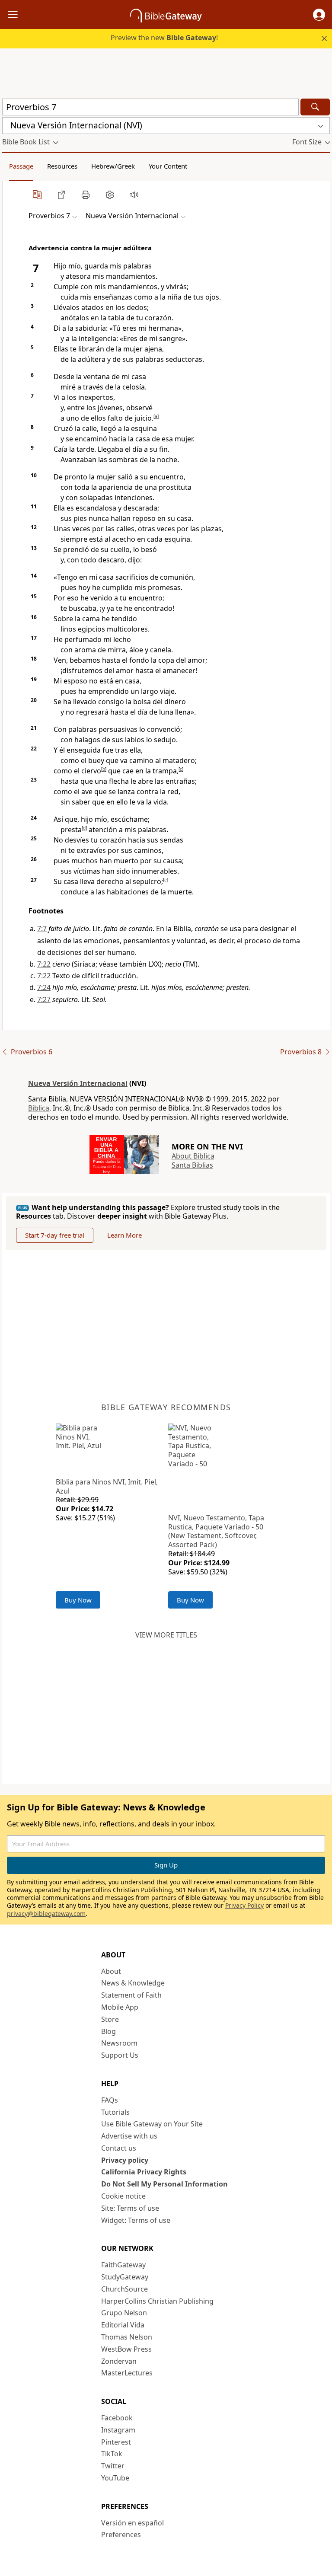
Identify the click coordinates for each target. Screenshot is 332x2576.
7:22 (44, 964)
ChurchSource (124, 2289)
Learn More (124, 1235)
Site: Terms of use (130, 2208)
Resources (62, 166)
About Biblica (193, 1156)
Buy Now (78, 1600)
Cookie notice (123, 2196)
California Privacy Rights (144, 2172)
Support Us (120, 2055)
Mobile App (120, 2007)
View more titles (166, 1635)
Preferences (121, 2535)
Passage (21, 166)
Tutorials (115, 2112)
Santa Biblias (192, 1165)
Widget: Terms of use (136, 2220)
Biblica (39, 1108)
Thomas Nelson (127, 2337)
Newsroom (119, 2043)
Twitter (113, 2466)
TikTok (112, 2454)
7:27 (44, 999)
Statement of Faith (131, 1995)
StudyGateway (125, 2277)
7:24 (44, 987)
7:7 (42, 929)
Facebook (117, 2418)
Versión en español (132, 2523)
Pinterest (116, 2442)
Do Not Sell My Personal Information (164, 2184)
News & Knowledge (133, 1983)
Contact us (119, 2148)
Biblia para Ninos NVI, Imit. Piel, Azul (107, 1486)
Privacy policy (125, 2160)
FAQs (110, 2100)
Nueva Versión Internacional (78, 1083)
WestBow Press (126, 2349)
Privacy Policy (244, 1905)
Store (110, 2019)
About (111, 1971)
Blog (109, 2031)
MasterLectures (127, 2373)
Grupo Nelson (124, 2313)
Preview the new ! (164, 38)
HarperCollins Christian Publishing (157, 2301)
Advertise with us (129, 2136)
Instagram (118, 2430)
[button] (319, 15)
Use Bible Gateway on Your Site (152, 2124)
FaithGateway (123, 2265)
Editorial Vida (123, 2325)
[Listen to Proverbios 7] (134, 195)
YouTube (115, 2478)
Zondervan (119, 2361)
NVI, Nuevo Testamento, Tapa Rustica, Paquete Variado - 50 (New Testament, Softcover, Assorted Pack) (216, 1531)
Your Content (168, 166)
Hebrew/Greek (113, 166)
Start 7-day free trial (55, 1235)
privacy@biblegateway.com (46, 1914)
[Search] (315, 107)
